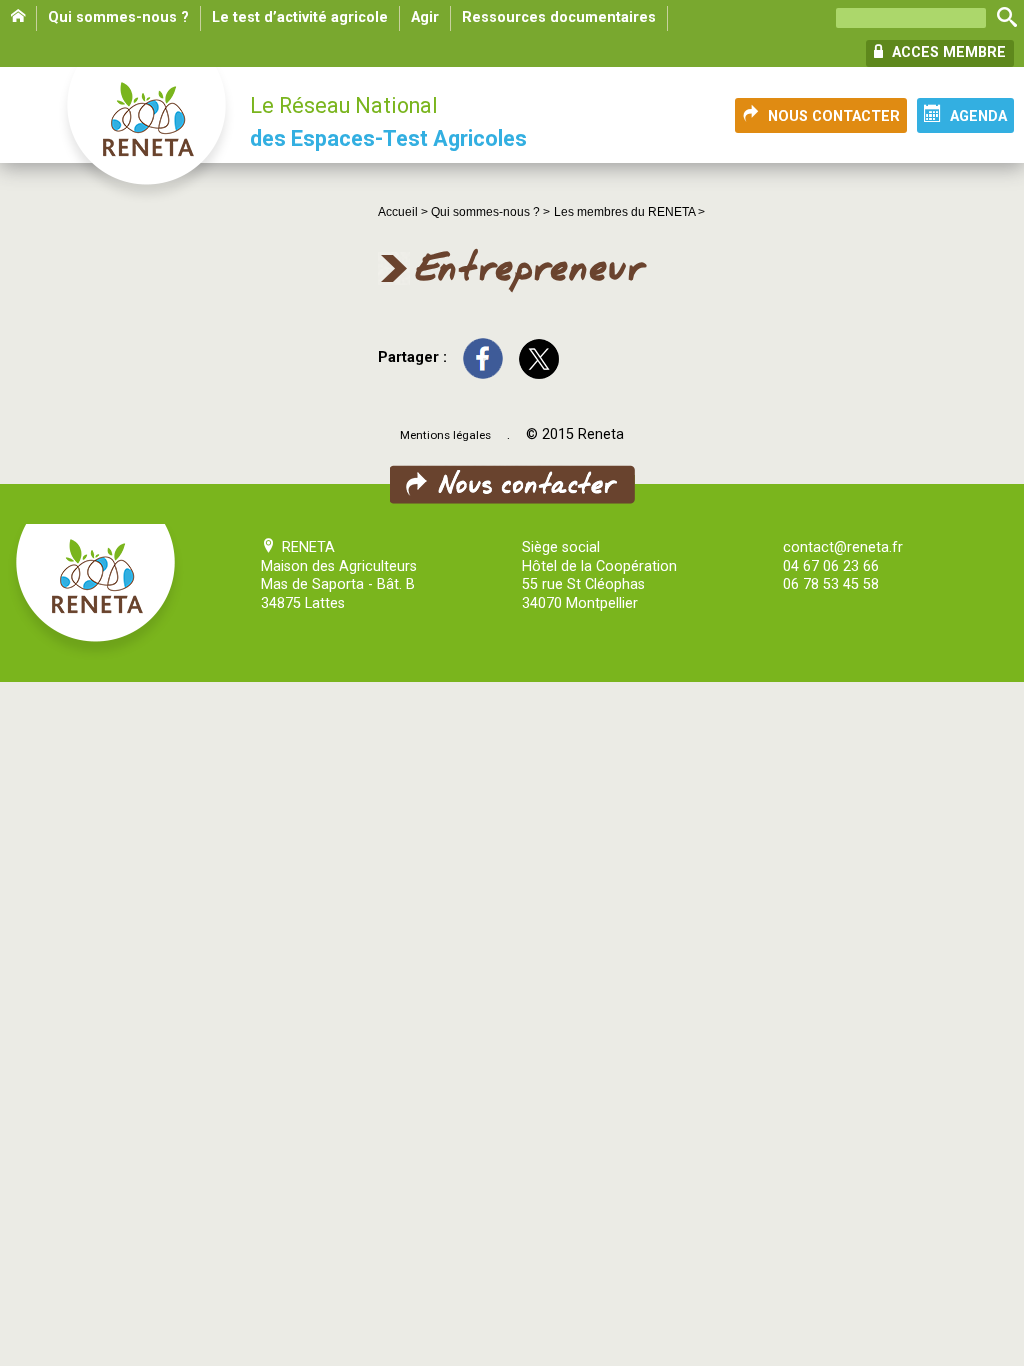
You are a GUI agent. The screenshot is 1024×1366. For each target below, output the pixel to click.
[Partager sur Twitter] (539, 357)
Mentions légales (445, 435)
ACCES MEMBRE (947, 52)
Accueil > (404, 212)
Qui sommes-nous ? (118, 17)
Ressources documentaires (559, 17)
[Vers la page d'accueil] (148, 136)
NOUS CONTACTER (834, 116)
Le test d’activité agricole (300, 17)
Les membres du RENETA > (629, 212)
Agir (425, 17)
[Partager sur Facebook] (483, 357)
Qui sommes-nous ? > (490, 212)
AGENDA (978, 116)
